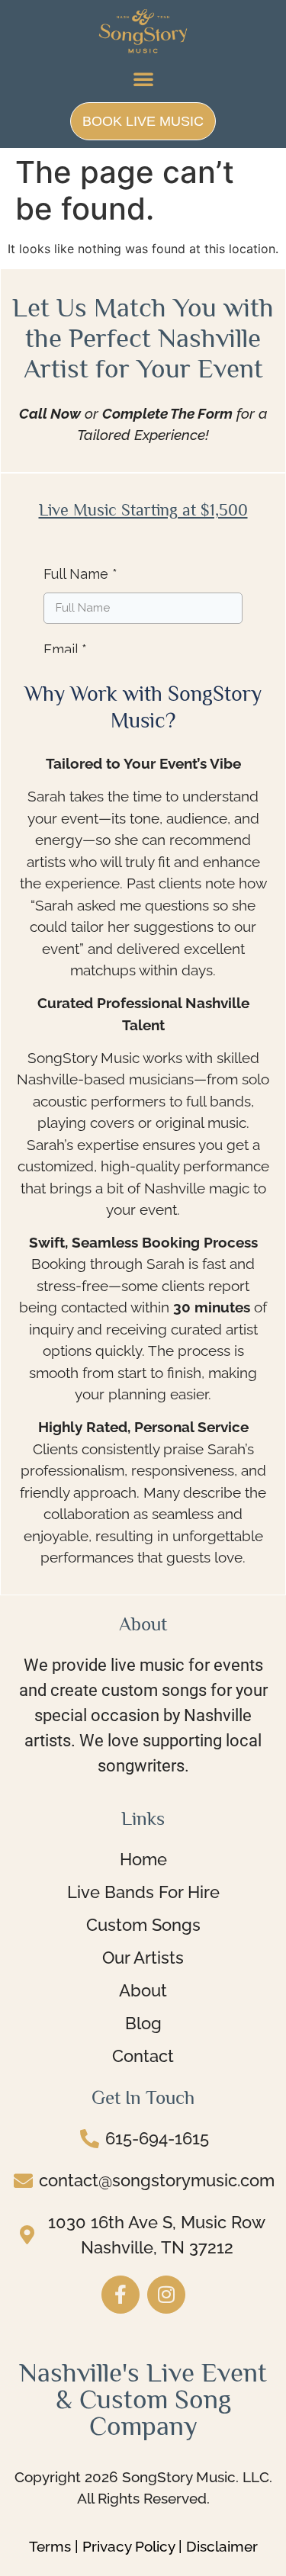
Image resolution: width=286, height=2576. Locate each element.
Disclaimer (222, 2546)
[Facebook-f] (121, 2295)
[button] (143, 79)
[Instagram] (166, 2295)
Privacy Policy (129, 2546)
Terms (50, 2546)
